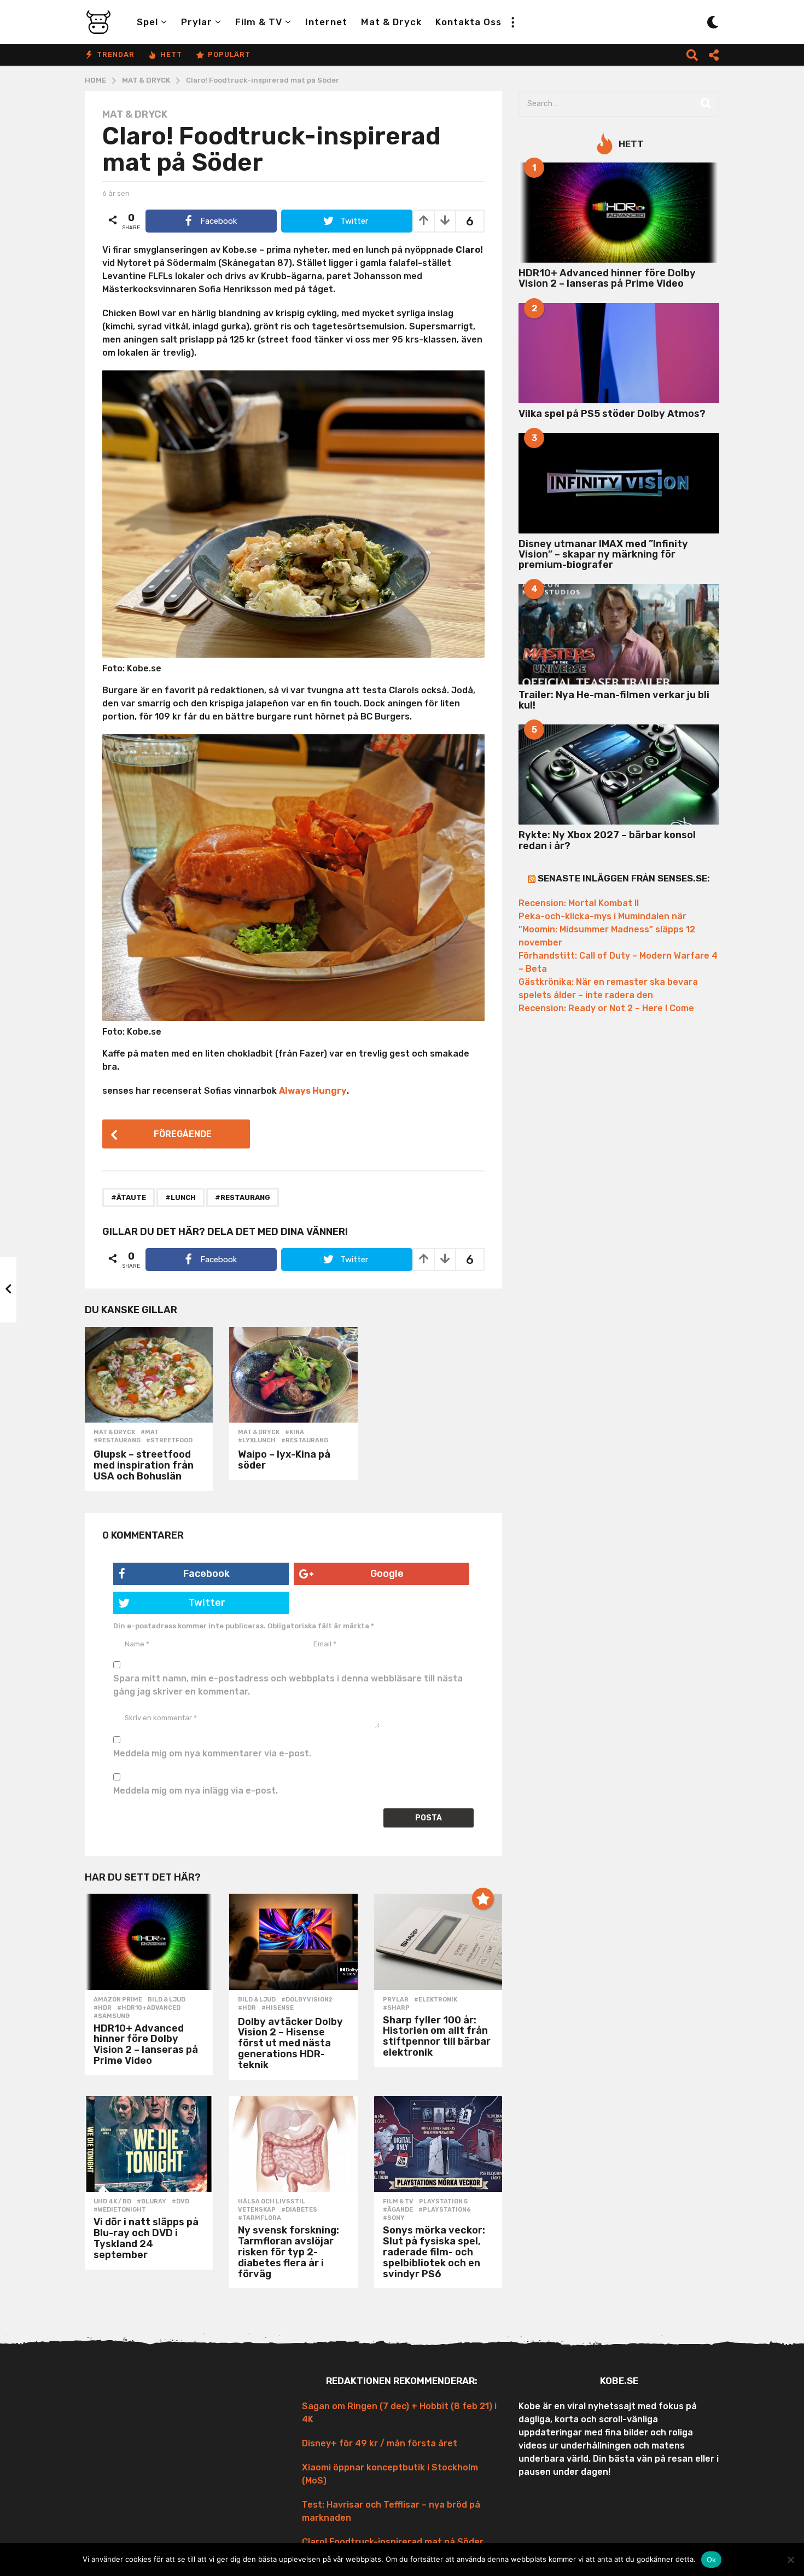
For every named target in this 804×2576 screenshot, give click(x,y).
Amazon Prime (118, 2000)
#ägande (398, 2210)
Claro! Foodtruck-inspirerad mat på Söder (393, 2542)
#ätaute (129, 1197)
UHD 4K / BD (112, 2202)
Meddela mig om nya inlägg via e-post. (196, 1791)
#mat (150, 1432)
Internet (326, 22)
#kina (295, 1432)
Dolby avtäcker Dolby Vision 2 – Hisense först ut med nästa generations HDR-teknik (290, 2043)
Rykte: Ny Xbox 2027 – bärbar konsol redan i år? (607, 840)
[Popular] (483, 1899)
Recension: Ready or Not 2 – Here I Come (606, 1008)
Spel (147, 22)
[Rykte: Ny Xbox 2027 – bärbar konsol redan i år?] (619, 774)
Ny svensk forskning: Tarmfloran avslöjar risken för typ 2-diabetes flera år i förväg (289, 2252)
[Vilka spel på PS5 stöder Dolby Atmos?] (619, 353)
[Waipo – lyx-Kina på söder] (293, 1375)
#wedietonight (120, 2210)
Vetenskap (257, 2210)
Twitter (207, 1603)
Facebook (206, 1574)
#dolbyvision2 (307, 2000)
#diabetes (299, 2210)
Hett (171, 54)
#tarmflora (260, 2218)
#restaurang (243, 1197)
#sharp (396, 2008)
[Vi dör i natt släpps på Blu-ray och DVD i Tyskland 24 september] (149, 2144)
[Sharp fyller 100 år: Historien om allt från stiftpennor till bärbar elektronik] (438, 1942)
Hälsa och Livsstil (272, 2202)
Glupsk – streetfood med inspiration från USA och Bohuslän (144, 1465)
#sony (394, 2218)
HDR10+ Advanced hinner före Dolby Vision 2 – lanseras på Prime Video (146, 2044)
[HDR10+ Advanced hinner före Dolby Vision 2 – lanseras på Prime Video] (149, 1942)
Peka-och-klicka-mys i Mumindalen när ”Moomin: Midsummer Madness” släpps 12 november (607, 929)
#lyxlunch (257, 1441)
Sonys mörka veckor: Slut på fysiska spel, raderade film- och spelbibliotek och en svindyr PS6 (434, 2252)
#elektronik (436, 2000)
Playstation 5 (443, 2202)
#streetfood (169, 1441)
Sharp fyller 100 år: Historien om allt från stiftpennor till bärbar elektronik (437, 2036)
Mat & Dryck (391, 22)
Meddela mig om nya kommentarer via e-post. (212, 1753)
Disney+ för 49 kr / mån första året (380, 2443)
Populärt (229, 54)
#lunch (180, 1197)
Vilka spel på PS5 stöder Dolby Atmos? (612, 414)
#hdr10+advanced (149, 2008)
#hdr (103, 2008)
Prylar (197, 22)
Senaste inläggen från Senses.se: (624, 878)
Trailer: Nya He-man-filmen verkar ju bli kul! (614, 700)
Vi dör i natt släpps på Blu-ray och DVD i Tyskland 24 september (146, 2238)
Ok (712, 2560)
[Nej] (790, 2560)
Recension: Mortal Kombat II (579, 903)
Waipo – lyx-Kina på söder (284, 1460)
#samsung (112, 2016)
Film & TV (259, 22)
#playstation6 (445, 2210)
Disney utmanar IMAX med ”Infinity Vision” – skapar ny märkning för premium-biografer (603, 555)
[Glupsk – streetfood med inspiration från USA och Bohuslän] (149, 1375)
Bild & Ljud (167, 2000)
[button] (512, 22)
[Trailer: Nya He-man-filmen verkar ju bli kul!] (619, 634)
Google (387, 1574)
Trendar (116, 54)
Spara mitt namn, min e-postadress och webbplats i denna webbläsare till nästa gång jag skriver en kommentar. (288, 1685)
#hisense (278, 2008)
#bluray (152, 2202)
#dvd (180, 2202)
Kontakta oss (468, 22)
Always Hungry (313, 1091)
